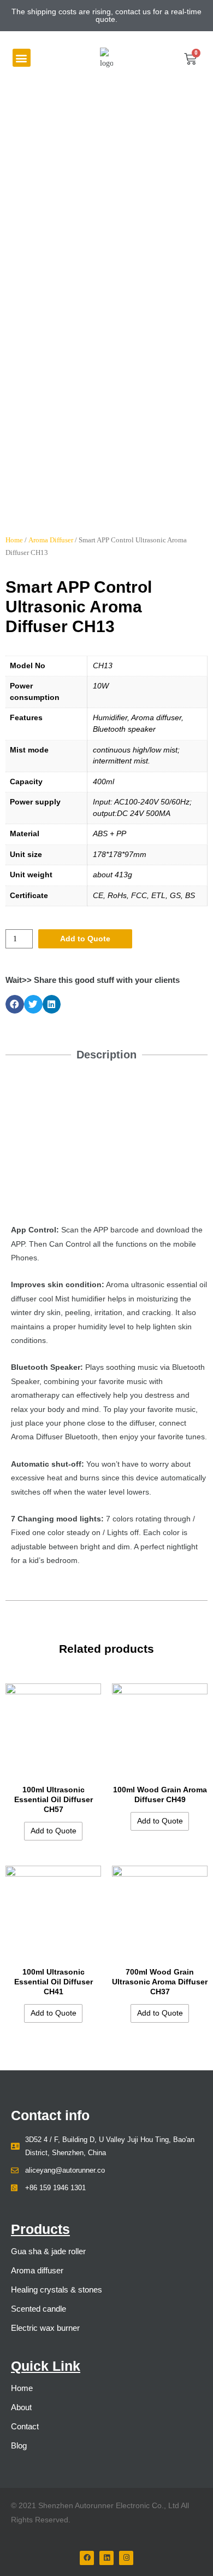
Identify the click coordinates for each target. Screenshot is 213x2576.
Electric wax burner (45, 2328)
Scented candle (39, 2309)
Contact (25, 2426)
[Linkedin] (106, 2558)
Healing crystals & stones (57, 2290)
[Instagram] (126, 2558)
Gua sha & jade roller (48, 2251)
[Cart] (190, 59)
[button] (22, 58)
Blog (19, 2445)
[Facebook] (87, 2558)
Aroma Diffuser (51, 540)
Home (14, 540)
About (21, 2407)
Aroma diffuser (37, 2270)
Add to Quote (85, 939)
